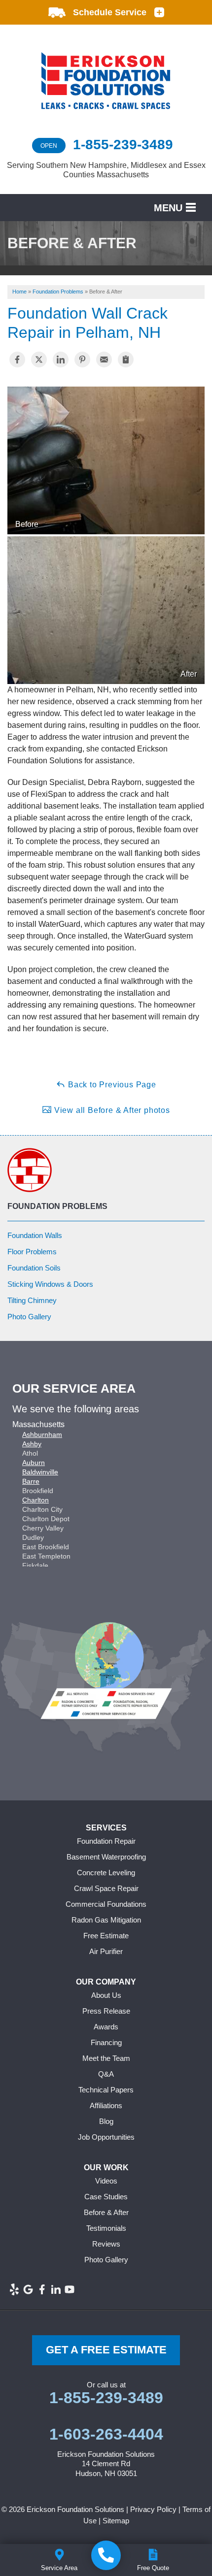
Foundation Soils (34, 1268)
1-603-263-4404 (106, 2434)
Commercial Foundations (106, 1904)
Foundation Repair (106, 1841)
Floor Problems (32, 1252)
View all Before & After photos (111, 1110)
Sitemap (116, 2521)
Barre (31, 1481)
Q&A (106, 2074)
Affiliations (106, 2105)
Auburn (34, 1463)
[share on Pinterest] (82, 359)
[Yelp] (14, 2289)
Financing (106, 2042)
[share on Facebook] (17, 359)
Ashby (32, 1444)
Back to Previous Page (111, 1085)
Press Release (106, 2011)
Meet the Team (106, 2058)
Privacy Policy (153, 2509)
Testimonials (106, 2228)
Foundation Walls (35, 1235)
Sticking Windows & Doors (50, 1284)
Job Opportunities (106, 2137)
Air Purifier (106, 1951)
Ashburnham (42, 1435)
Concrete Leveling (106, 1873)
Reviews (106, 2244)
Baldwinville (40, 1472)
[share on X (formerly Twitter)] (39, 359)
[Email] (104, 359)
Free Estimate (106, 1936)
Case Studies (106, 2197)
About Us (106, 1995)
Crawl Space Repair (106, 1888)
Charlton (35, 1500)
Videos (106, 2181)
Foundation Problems (57, 1206)
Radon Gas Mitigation (106, 1920)
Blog (106, 2121)
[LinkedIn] (56, 2289)
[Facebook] (42, 2289)
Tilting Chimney (32, 1300)
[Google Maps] (28, 2289)
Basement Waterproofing (106, 1857)
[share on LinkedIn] (61, 359)
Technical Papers (106, 2090)
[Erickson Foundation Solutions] (106, 2555)
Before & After (106, 2212)
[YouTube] (70, 2289)
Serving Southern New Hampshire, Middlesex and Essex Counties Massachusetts (106, 170)
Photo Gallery (29, 1317)
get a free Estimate (106, 2350)
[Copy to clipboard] (126, 359)
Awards (106, 2027)
